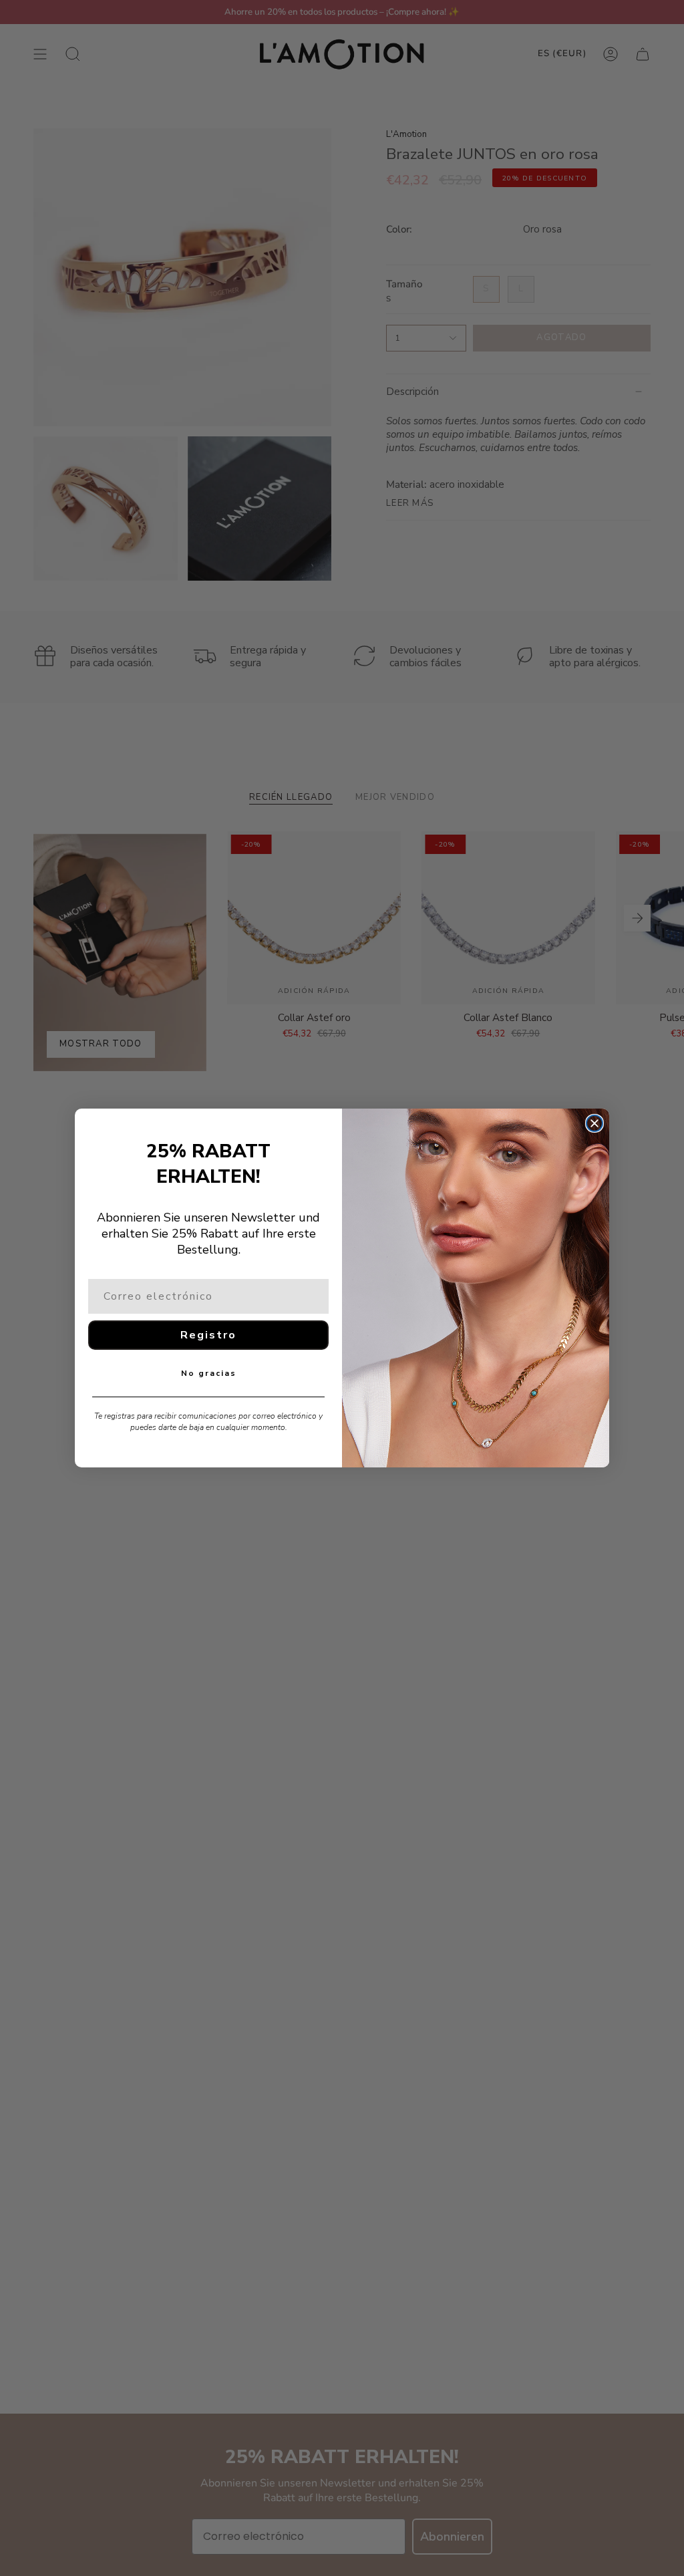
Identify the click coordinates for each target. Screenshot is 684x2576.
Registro (208, 1335)
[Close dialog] (594, 1123)
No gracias (209, 1373)
